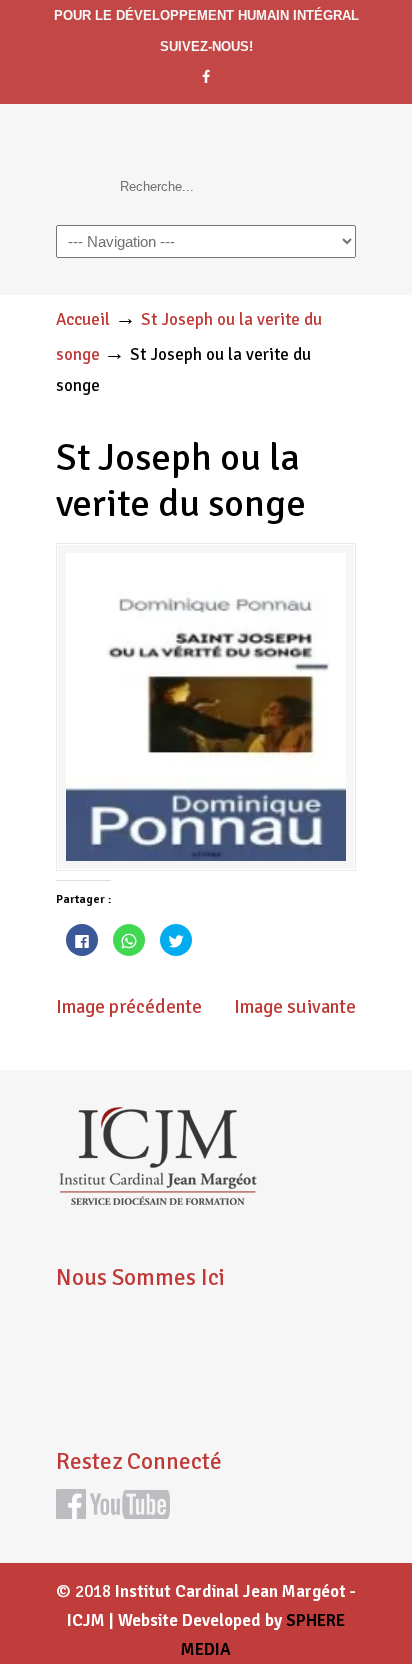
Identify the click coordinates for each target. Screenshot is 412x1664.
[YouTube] (130, 1513)
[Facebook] (206, 77)
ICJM (196, 144)
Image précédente (129, 1007)
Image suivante (295, 1007)
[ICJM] (157, 1200)
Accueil (83, 319)
